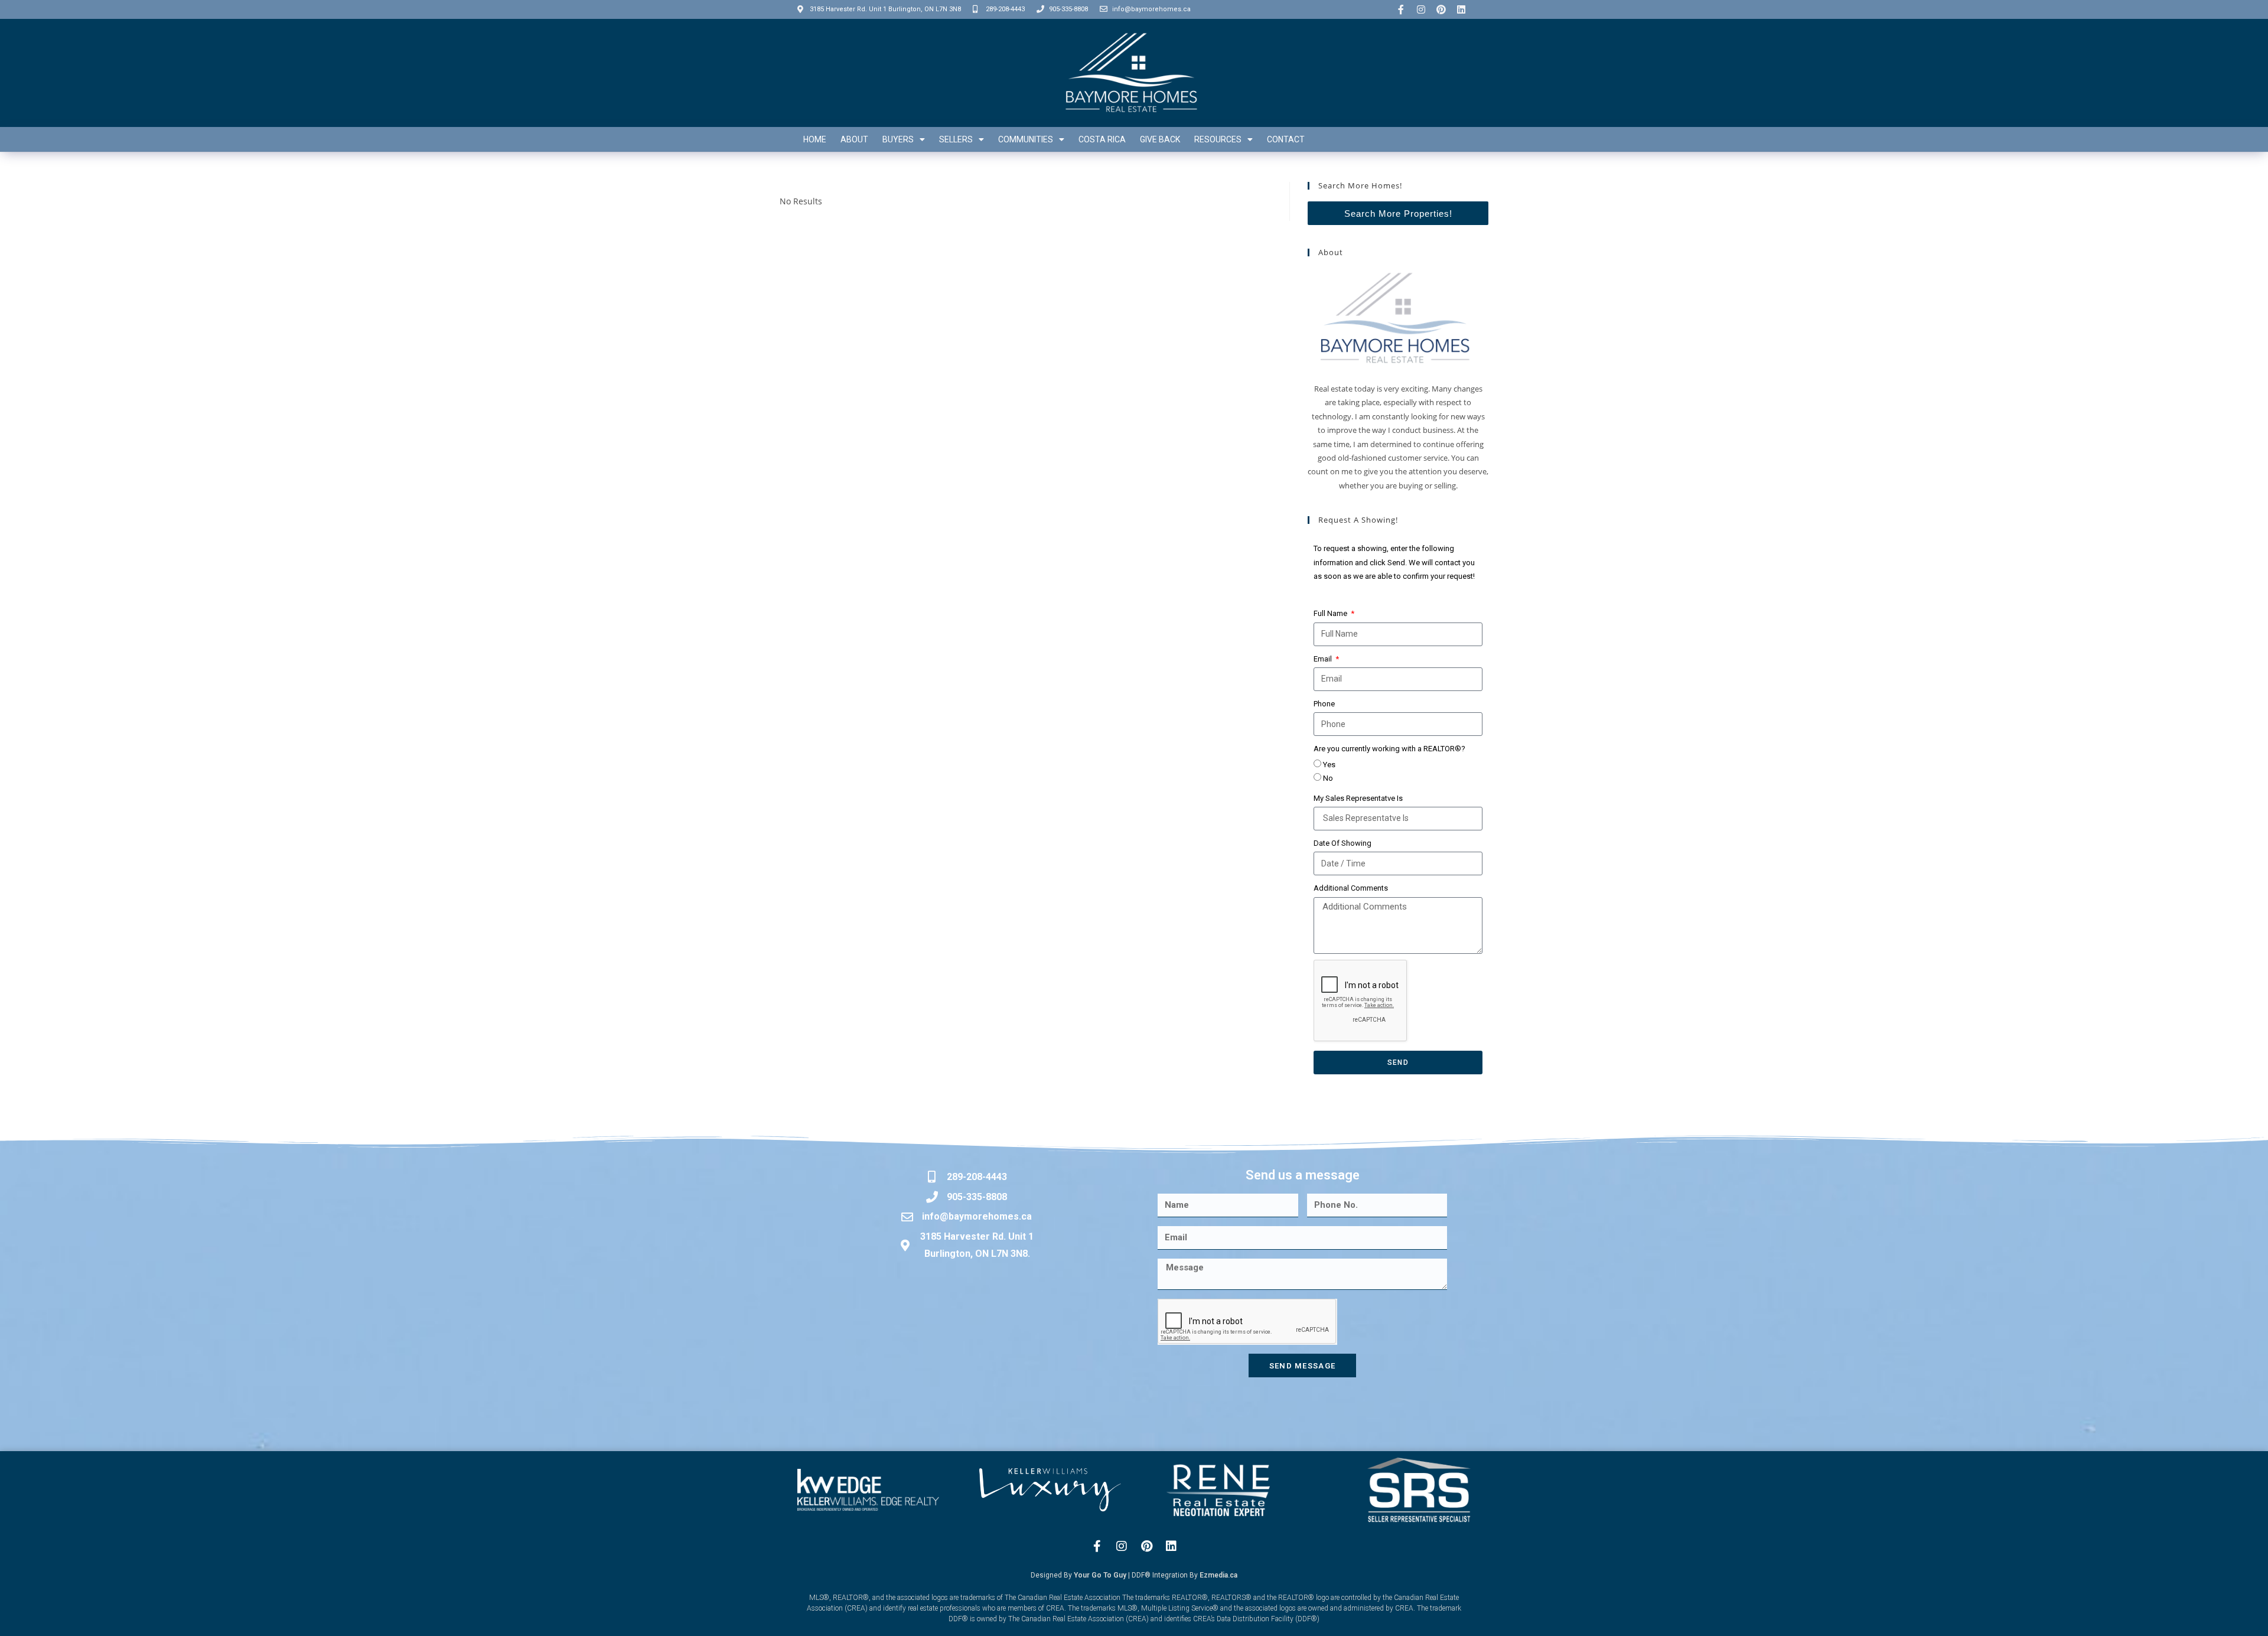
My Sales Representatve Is (1358, 798)
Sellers (956, 139)
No (1328, 778)
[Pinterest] (1441, 9)
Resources (1218, 139)
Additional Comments (1351, 888)
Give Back (1160, 139)
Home (815, 139)
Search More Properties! (1398, 214)
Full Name (1331, 613)
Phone (1324, 704)
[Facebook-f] (1401, 9)
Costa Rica (1102, 139)
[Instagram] (1421, 9)
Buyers (898, 139)
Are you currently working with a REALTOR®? (1389, 749)
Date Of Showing (1342, 843)
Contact (1286, 139)
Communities (1026, 139)
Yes (1329, 765)
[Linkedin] (1461, 9)
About (854, 139)
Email (1324, 659)
